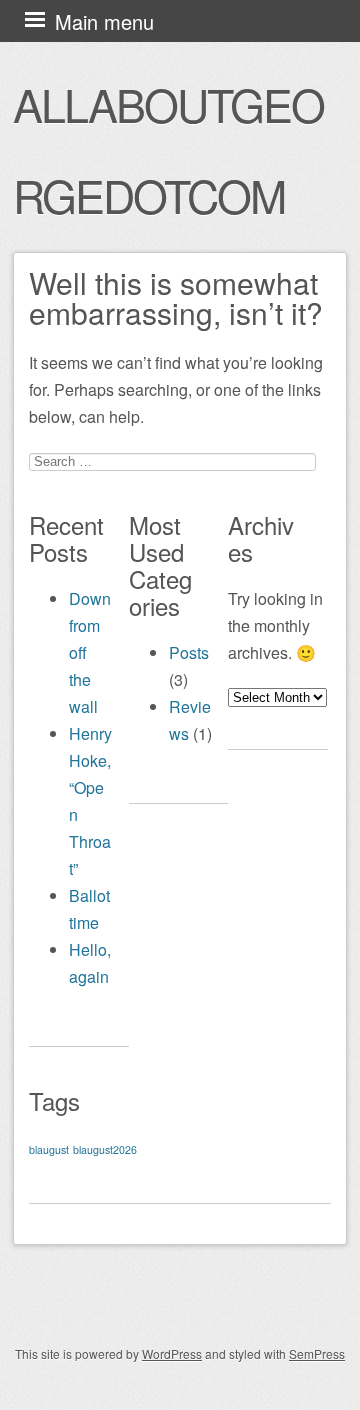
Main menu (104, 21)
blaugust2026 (105, 1149)
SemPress (317, 1353)
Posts (189, 652)
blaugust (49, 1149)
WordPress (172, 1353)
